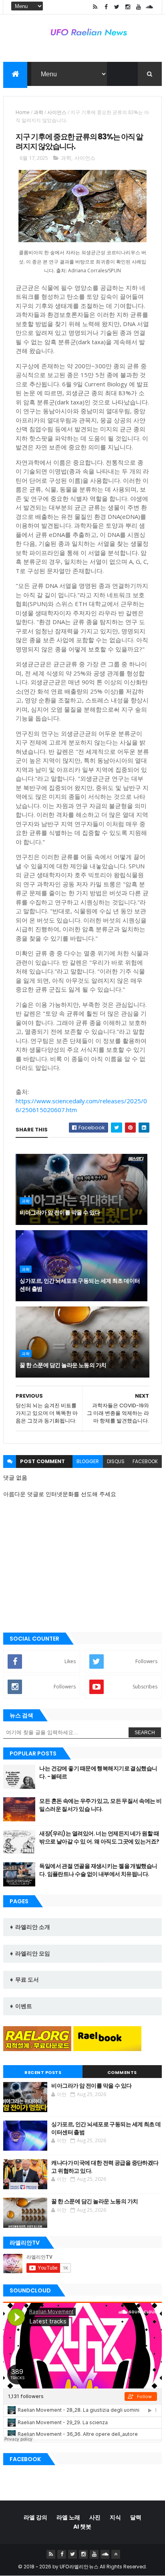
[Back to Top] (116, 2554)
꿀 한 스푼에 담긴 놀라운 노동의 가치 (63, 1365)
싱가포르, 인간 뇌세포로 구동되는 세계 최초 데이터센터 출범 (80, 1285)
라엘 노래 (68, 2517)
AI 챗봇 (82, 2527)
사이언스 (57, 112)
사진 (95, 2517)
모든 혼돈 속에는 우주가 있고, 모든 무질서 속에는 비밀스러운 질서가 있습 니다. (100, 1805)
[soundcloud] (149, 7)
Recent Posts (43, 2072)
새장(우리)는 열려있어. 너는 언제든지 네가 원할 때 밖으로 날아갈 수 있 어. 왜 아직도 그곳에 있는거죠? (99, 1837)
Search (145, 1733)
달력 (136, 2517)
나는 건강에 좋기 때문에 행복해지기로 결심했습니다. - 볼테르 (98, 1772)
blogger (88, 1461)
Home (23, 112)
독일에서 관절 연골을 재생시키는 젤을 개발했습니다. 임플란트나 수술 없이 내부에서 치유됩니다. (98, 1870)
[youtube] (139, 7)
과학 (38, 112)
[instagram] (128, 7)
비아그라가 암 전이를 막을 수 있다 (60, 1212)
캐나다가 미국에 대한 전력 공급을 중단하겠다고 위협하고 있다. (105, 2167)
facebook (145, 1461)
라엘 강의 (35, 2517)
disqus (116, 1461)
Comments (122, 2072)
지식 (115, 2517)
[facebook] (106, 7)
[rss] (95, 7)
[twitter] (117, 7)
